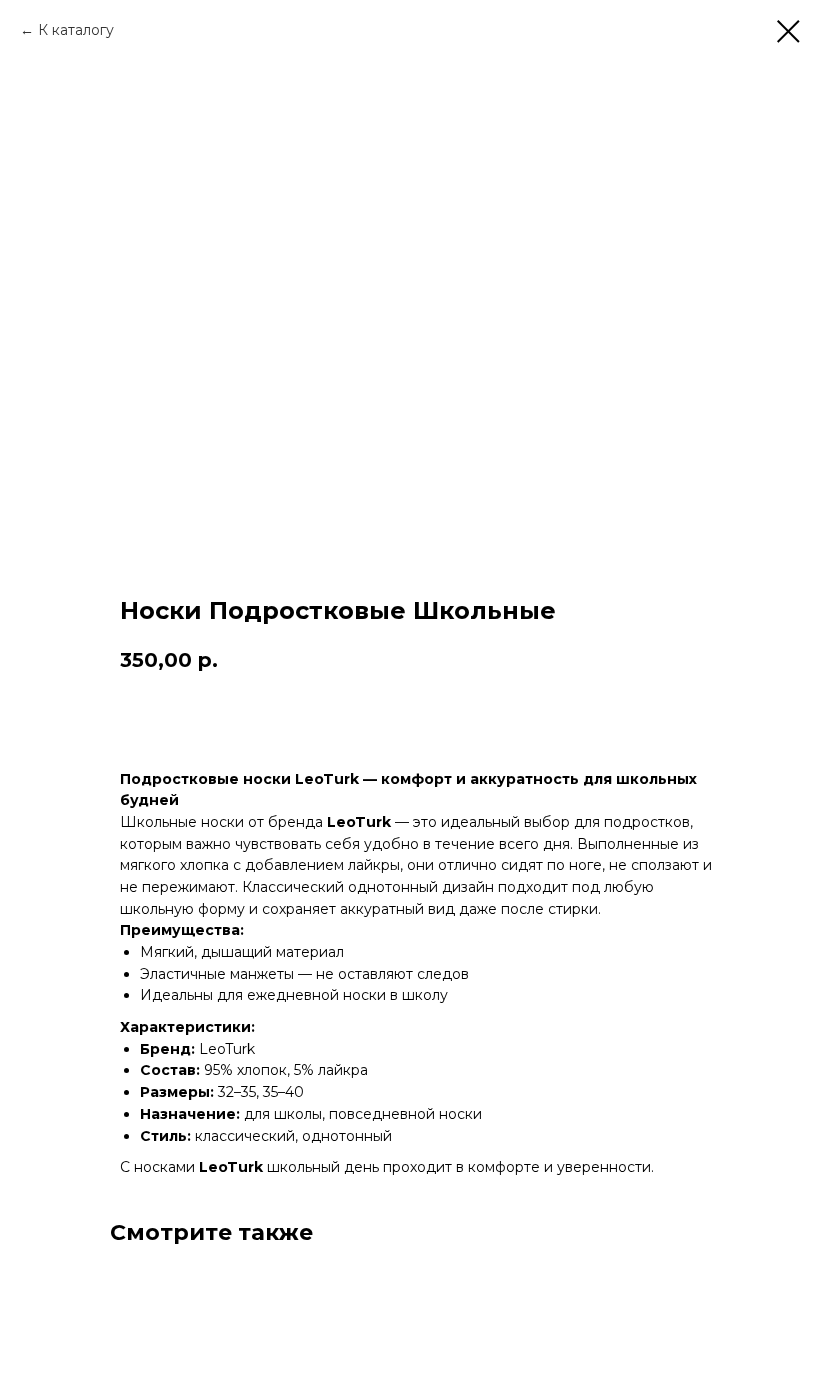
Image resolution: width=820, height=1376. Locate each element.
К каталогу (76, 30)
